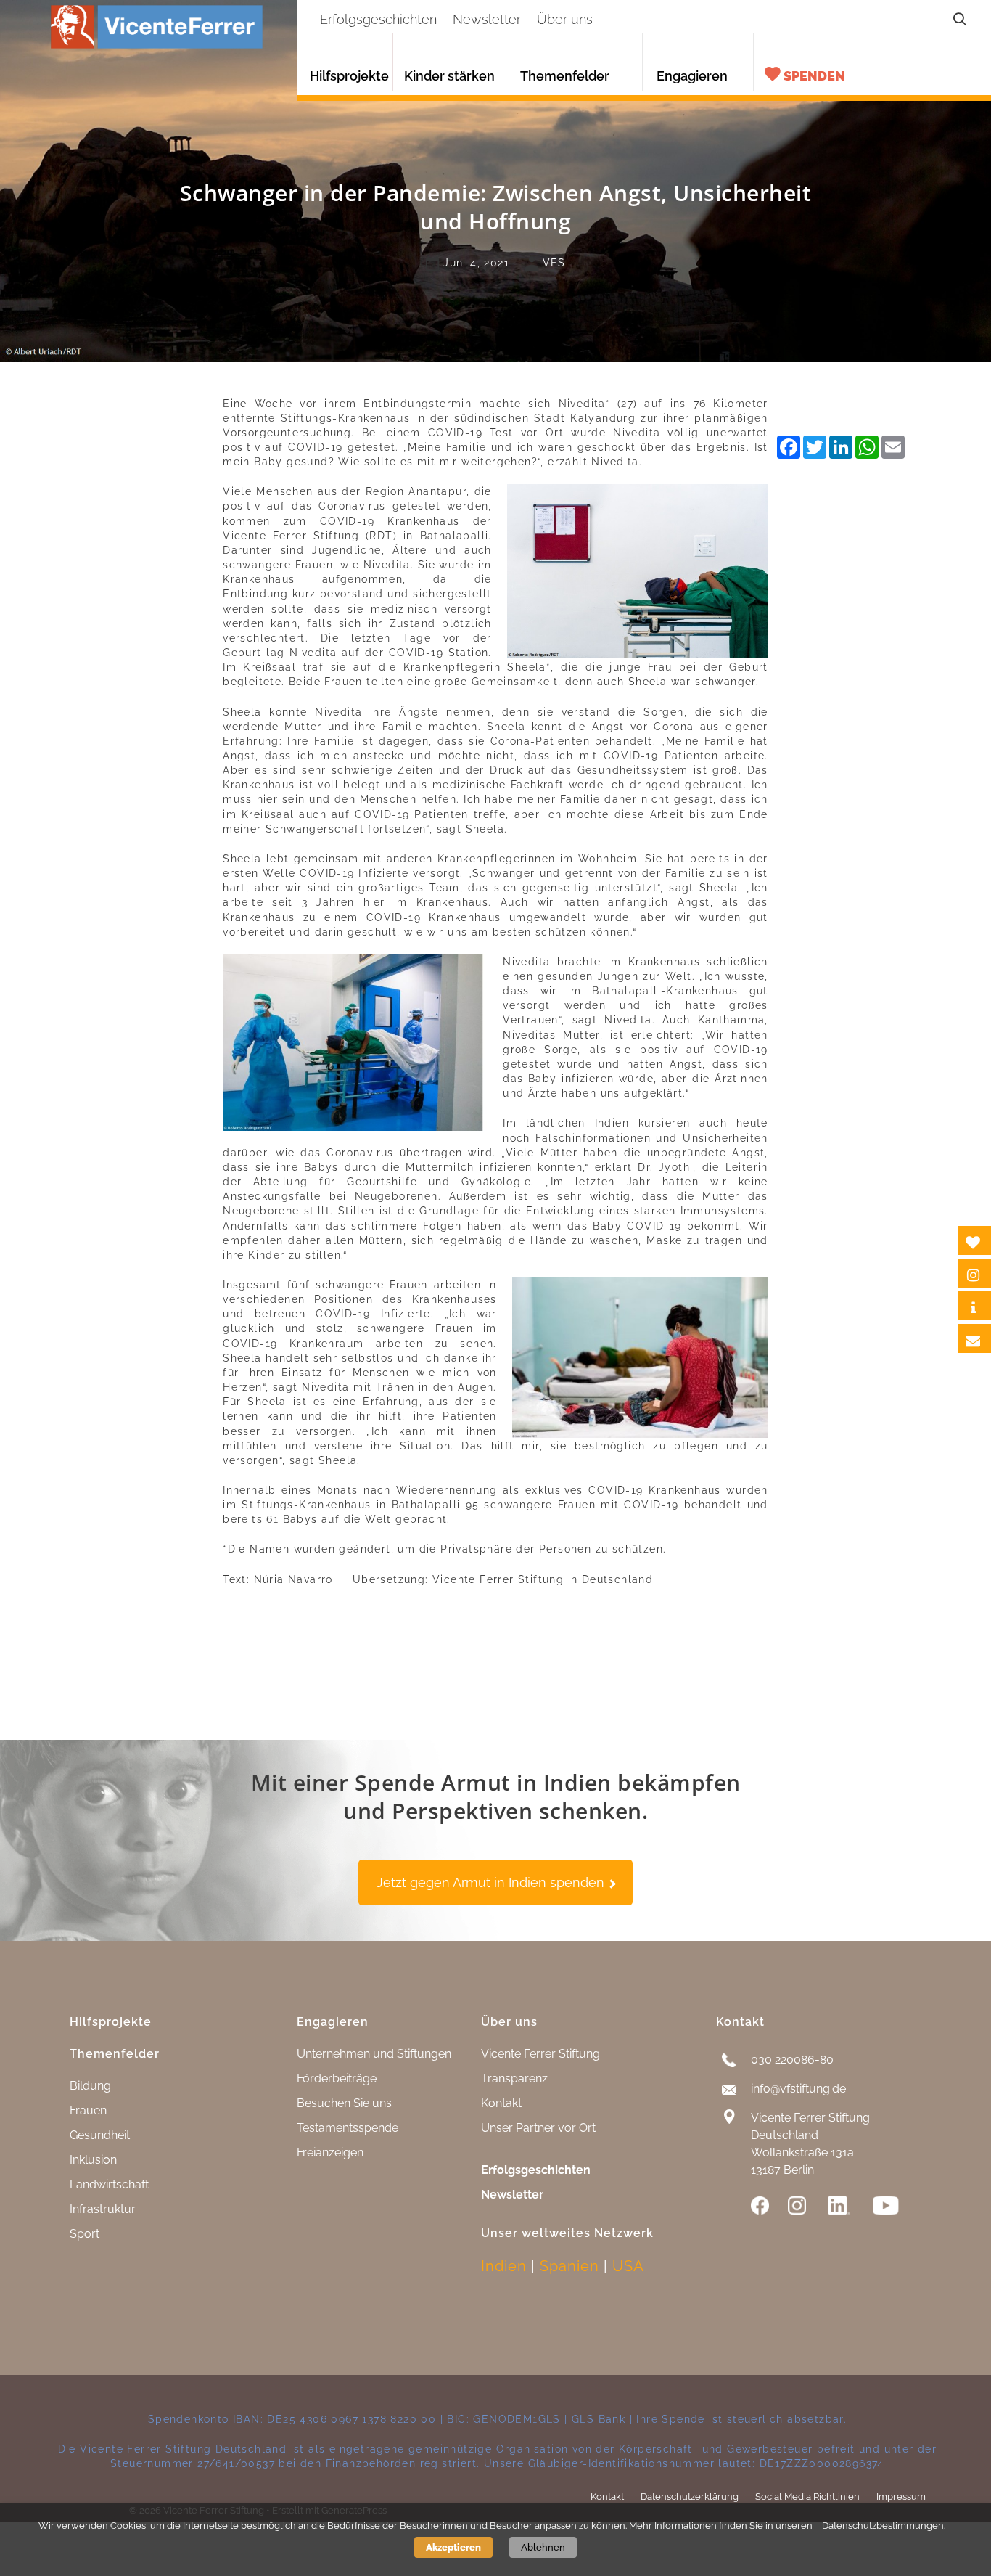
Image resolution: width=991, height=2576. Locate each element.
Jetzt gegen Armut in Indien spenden (492, 1882)
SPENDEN (814, 76)
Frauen (88, 2110)
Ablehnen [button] (543, 2547)
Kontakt (501, 2103)
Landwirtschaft (109, 2184)
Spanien (569, 2266)
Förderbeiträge (337, 2078)
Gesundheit (100, 2135)
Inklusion (93, 2160)
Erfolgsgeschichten (536, 2170)
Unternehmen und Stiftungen (374, 2054)
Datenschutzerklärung (690, 2497)
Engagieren (692, 76)
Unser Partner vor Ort (538, 2128)
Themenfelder (565, 76)
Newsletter (512, 2195)
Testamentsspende (348, 2128)
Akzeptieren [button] (453, 2547)
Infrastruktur (103, 2209)
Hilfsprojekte (349, 76)
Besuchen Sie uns (344, 2103)
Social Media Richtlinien (807, 2497)
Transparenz (514, 2078)
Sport (85, 2234)
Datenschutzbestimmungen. (884, 2525)
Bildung (90, 2086)
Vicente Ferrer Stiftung (540, 2054)
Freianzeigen (330, 2152)
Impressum (901, 2497)
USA (628, 2266)
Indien (504, 2266)
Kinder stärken (449, 76)
